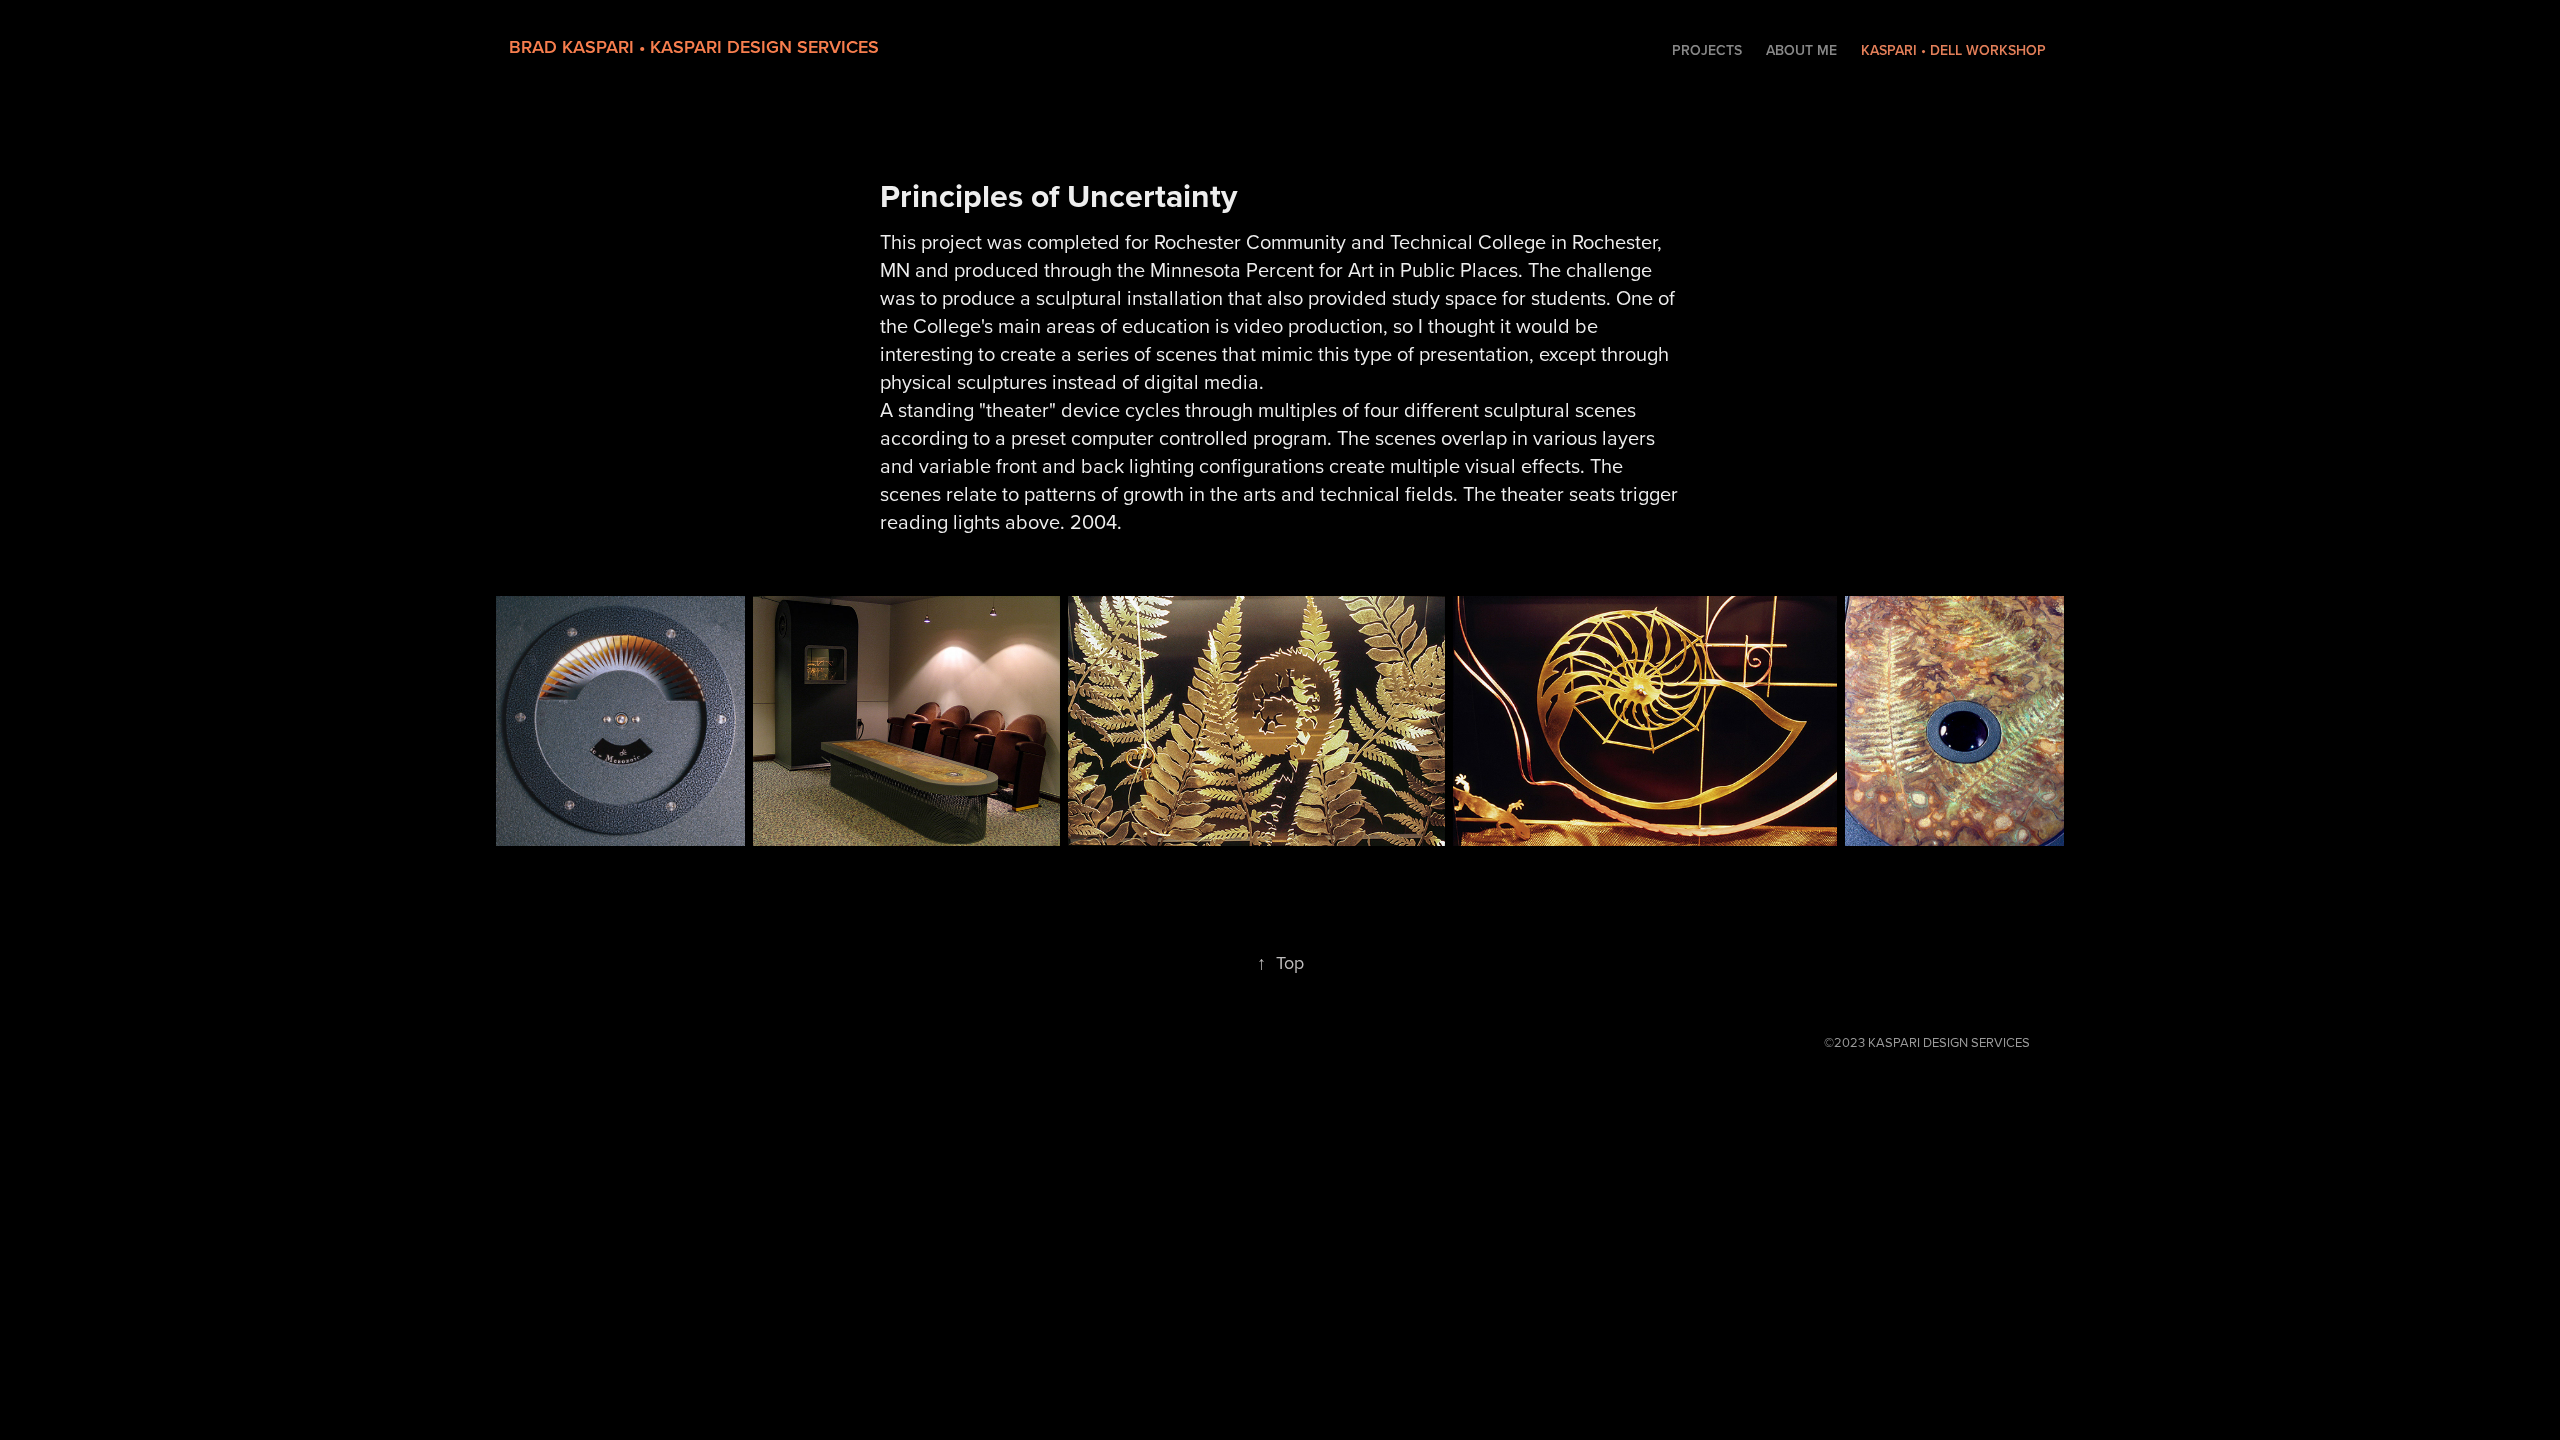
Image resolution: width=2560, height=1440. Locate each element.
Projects (1707, 50)
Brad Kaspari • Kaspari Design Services (694, 46)
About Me (1801, 50)
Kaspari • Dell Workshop (1953, 50)
